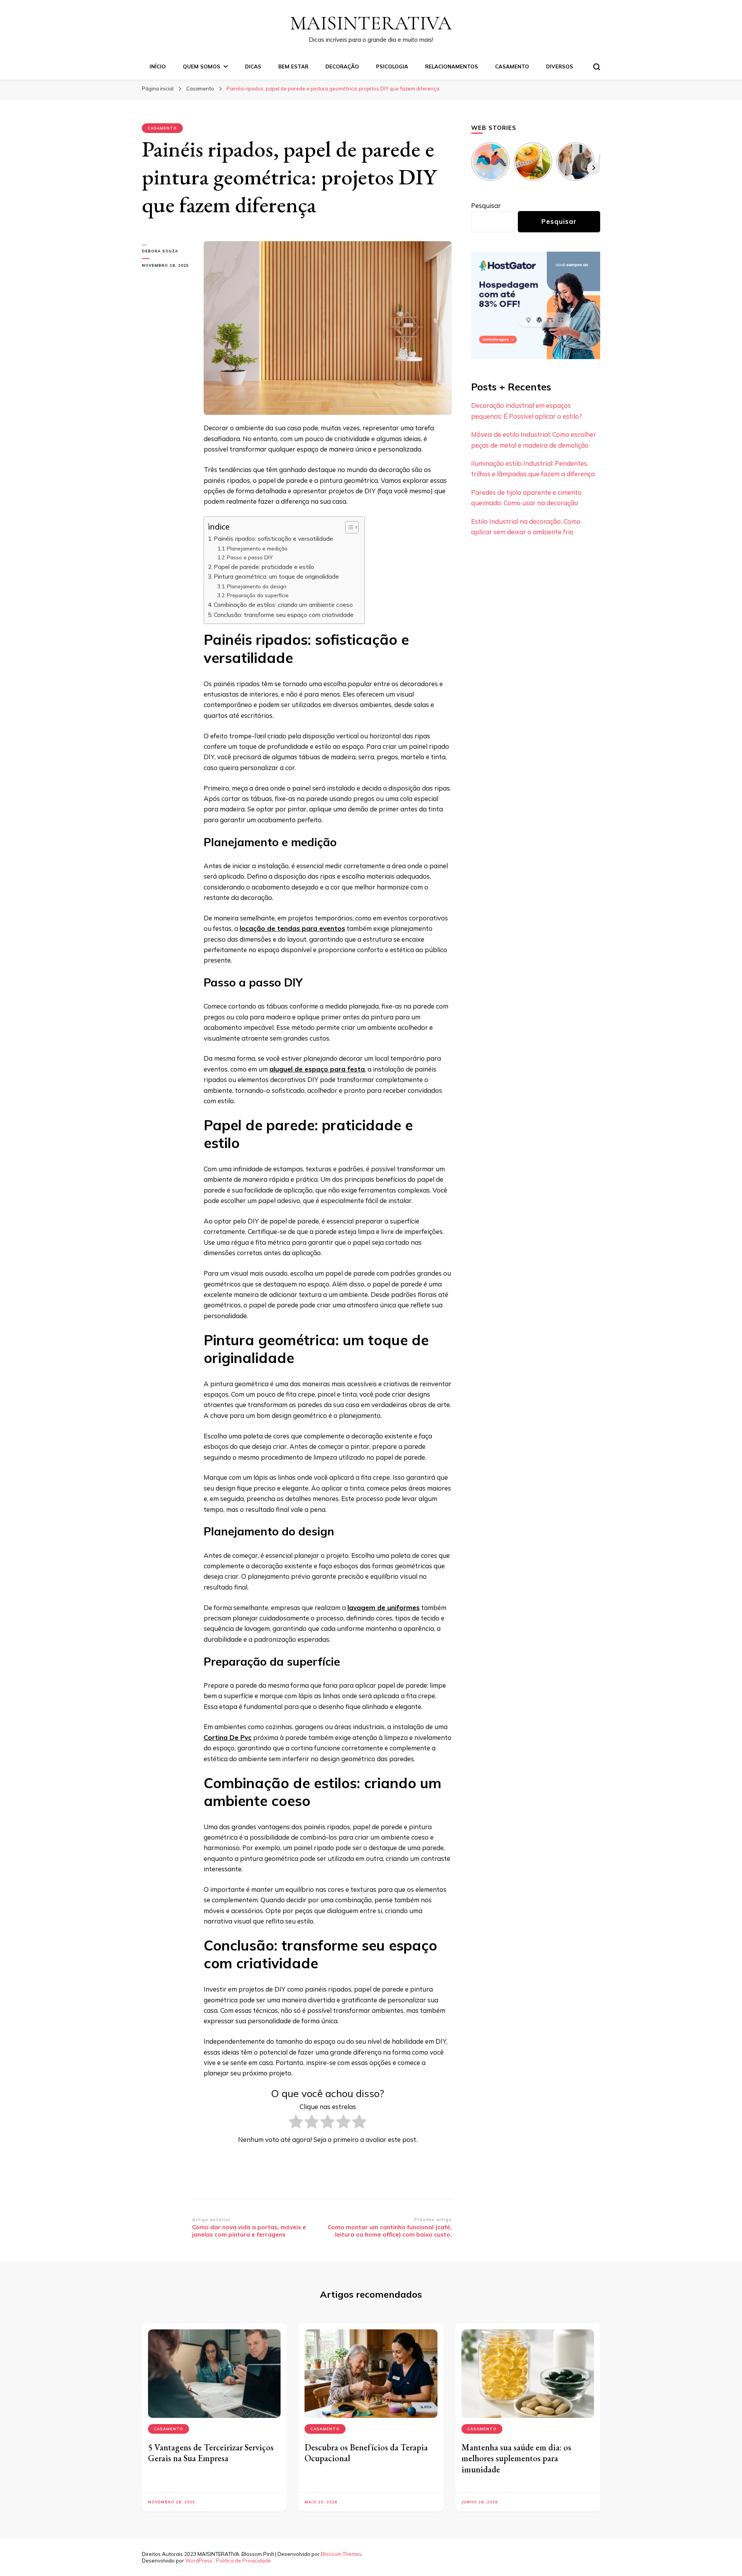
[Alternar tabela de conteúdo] (348, 527)
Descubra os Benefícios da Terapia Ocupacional (366, 2453)
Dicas (253, 66)
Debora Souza (160, 251)
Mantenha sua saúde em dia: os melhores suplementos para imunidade (516, 2458)
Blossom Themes (341, 2554)
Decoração (342, 66)
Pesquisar (486, 205)
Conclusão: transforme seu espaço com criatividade (285, 615)
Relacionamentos (452, 66)
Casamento (512, 66)
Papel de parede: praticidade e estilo (265, 567)
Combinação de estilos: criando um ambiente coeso (285, 605)
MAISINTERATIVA (371, 23)
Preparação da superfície (259, 595)
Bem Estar (293, 66)
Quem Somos (202, 66)
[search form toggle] (597, 67)
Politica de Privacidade (243, 2561)
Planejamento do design (257, 586)
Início (158, 66)
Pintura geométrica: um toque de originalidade (278, 577)
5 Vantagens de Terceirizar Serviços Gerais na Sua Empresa (211, 2453)
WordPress (199, 2561)
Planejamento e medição (258, 548)
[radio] (296, 2123)
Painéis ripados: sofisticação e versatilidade (275, 539)
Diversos (560, 66)
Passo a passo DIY (251, 557)
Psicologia (392, 66)
